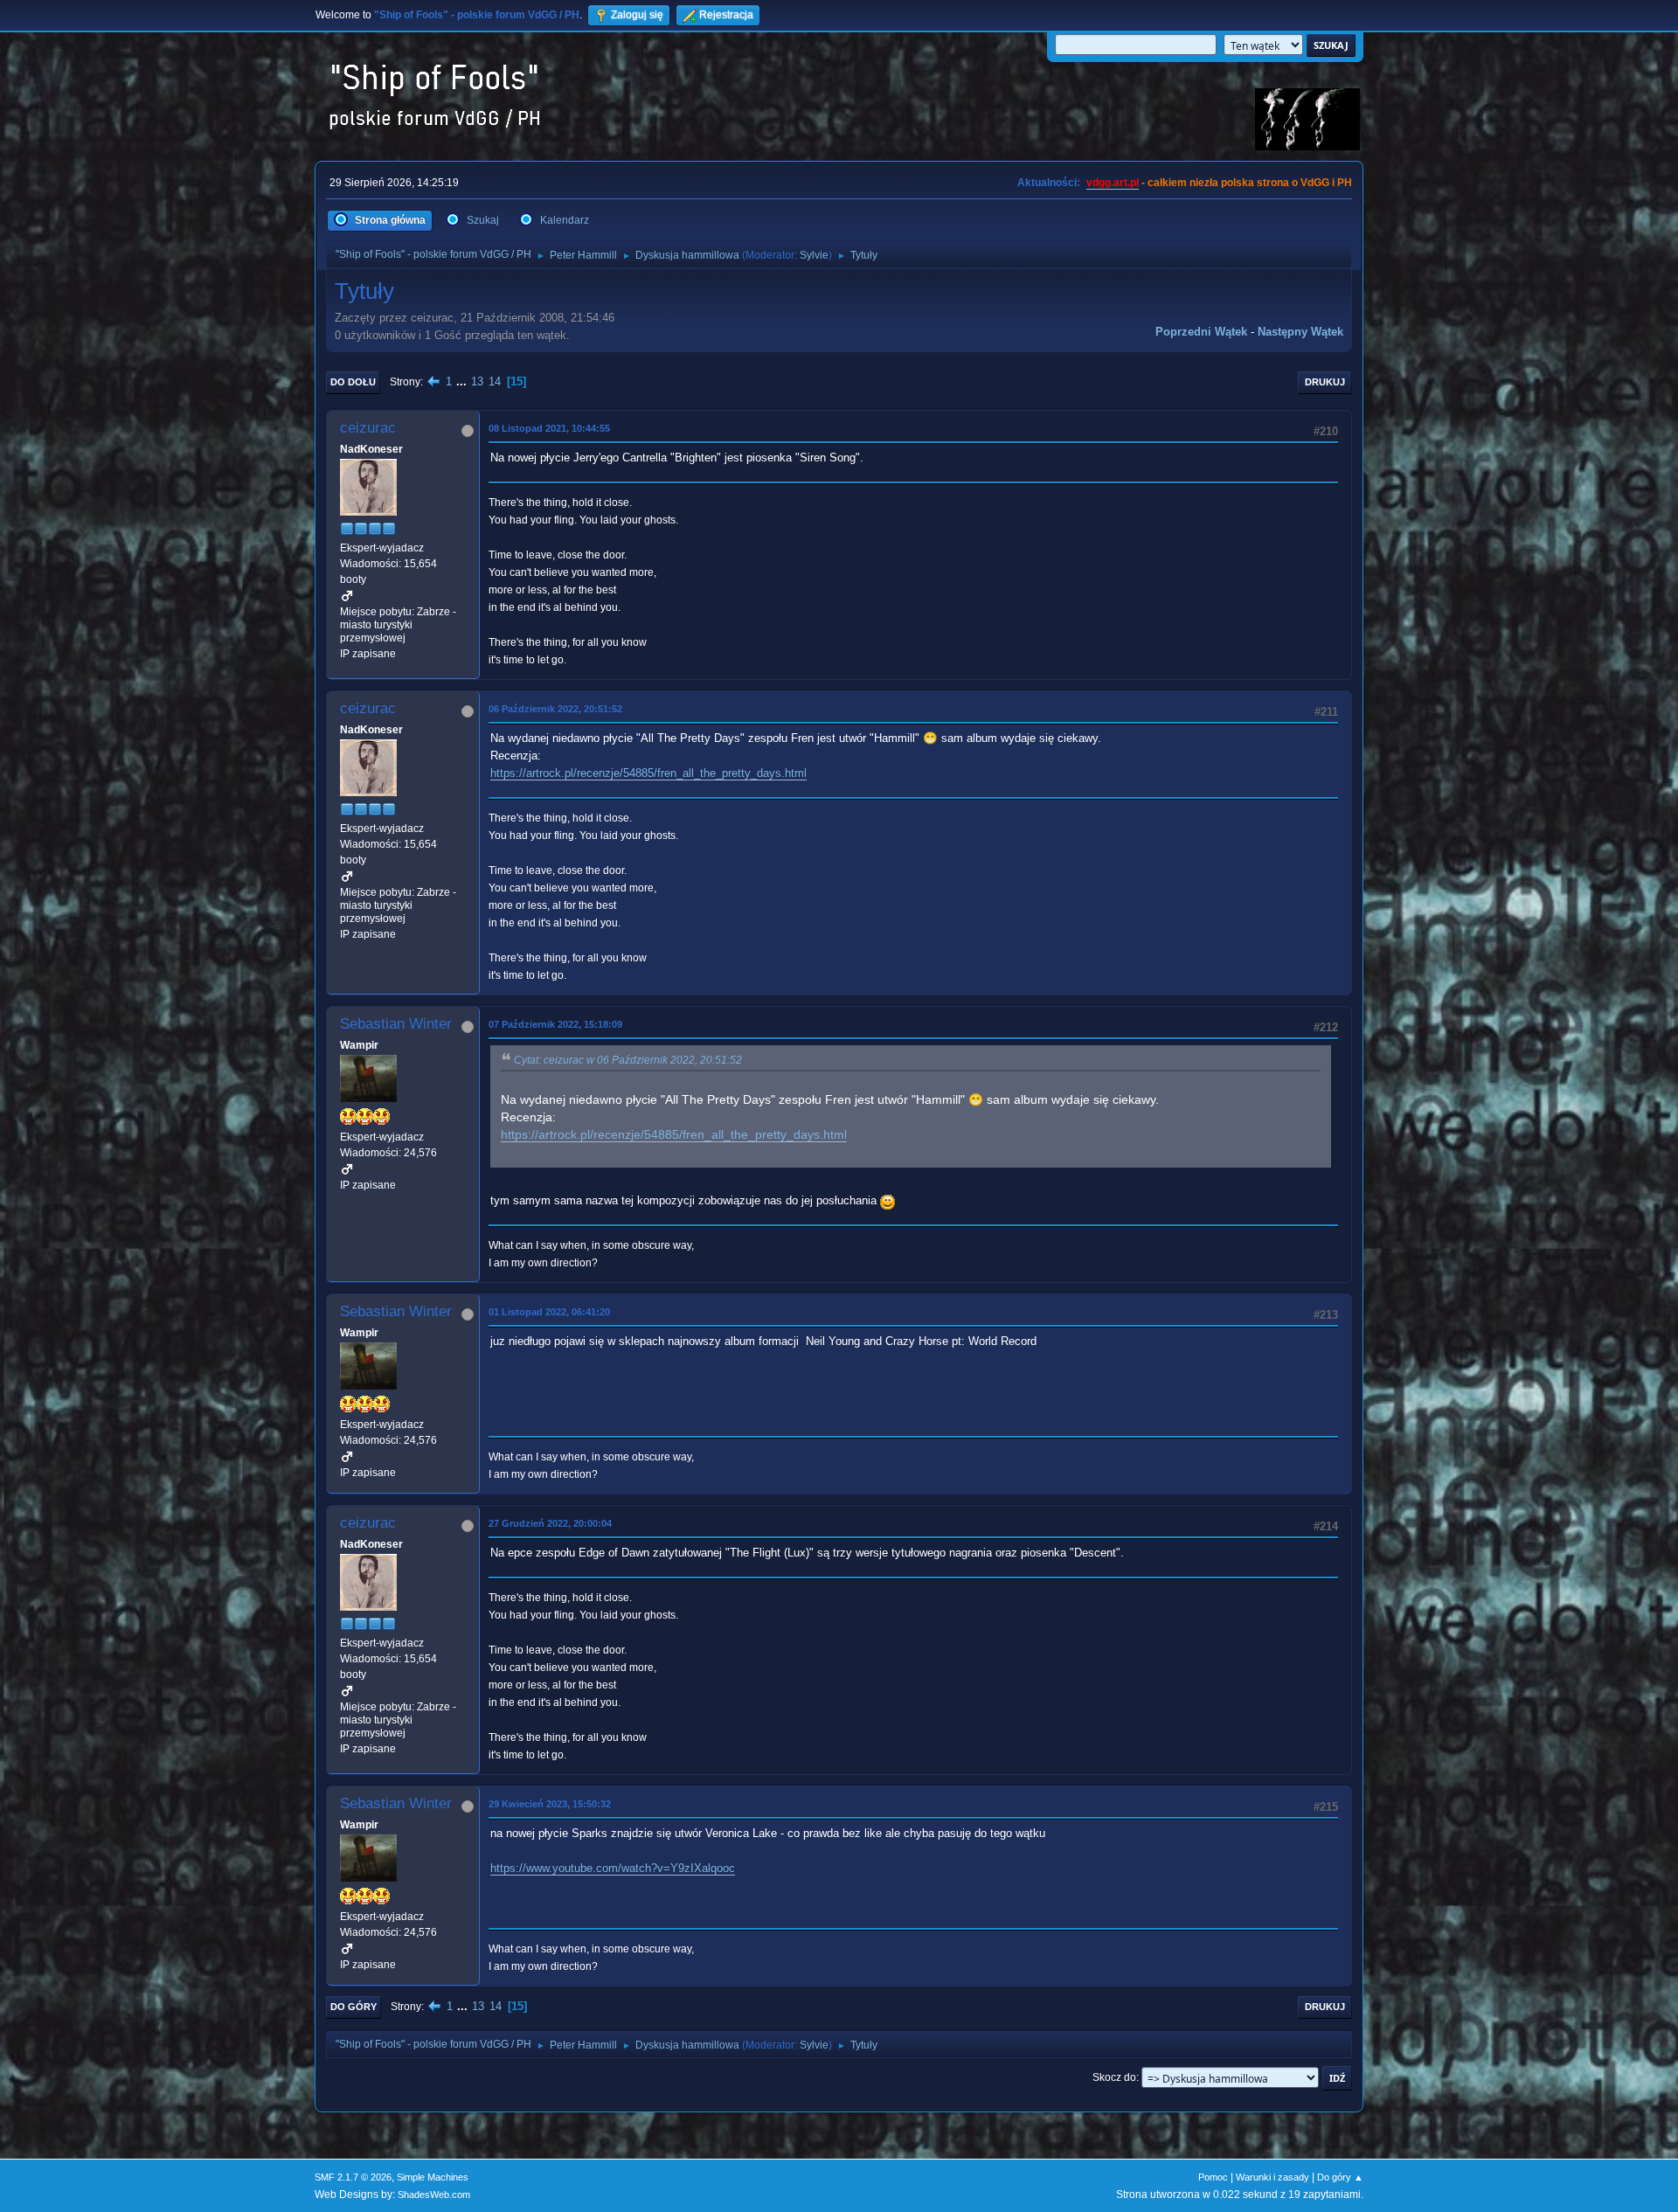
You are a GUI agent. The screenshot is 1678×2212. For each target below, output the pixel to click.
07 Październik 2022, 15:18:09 (555, 1024)
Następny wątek (1300, 332)
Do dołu (353, 382)
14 (495, 381)
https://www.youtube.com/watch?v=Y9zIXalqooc (613, 1868)
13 (477, 381)
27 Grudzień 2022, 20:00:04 (550, 1523)
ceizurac (368, 428)
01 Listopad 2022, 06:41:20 (549, 1312)
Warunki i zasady (1272, 2177)
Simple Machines (433, 2177)
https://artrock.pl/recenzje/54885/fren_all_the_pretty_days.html (648, 773)
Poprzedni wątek (1201, 332)
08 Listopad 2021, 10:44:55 (549, 428)
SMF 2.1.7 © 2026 (353, 2177)
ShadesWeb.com (434, 2195)
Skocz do (1114, 2077)
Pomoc (1213, 2177)
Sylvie (814, 255)
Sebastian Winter (396, 1024)
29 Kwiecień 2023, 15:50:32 (550, 1804)
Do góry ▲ (1340, 2177)
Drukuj (1325, 382)
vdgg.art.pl (1113, 183)
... (463, 381)
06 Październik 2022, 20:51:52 (555, 709)
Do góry (354, 2007)
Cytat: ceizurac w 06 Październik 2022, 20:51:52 (628, 1060)
